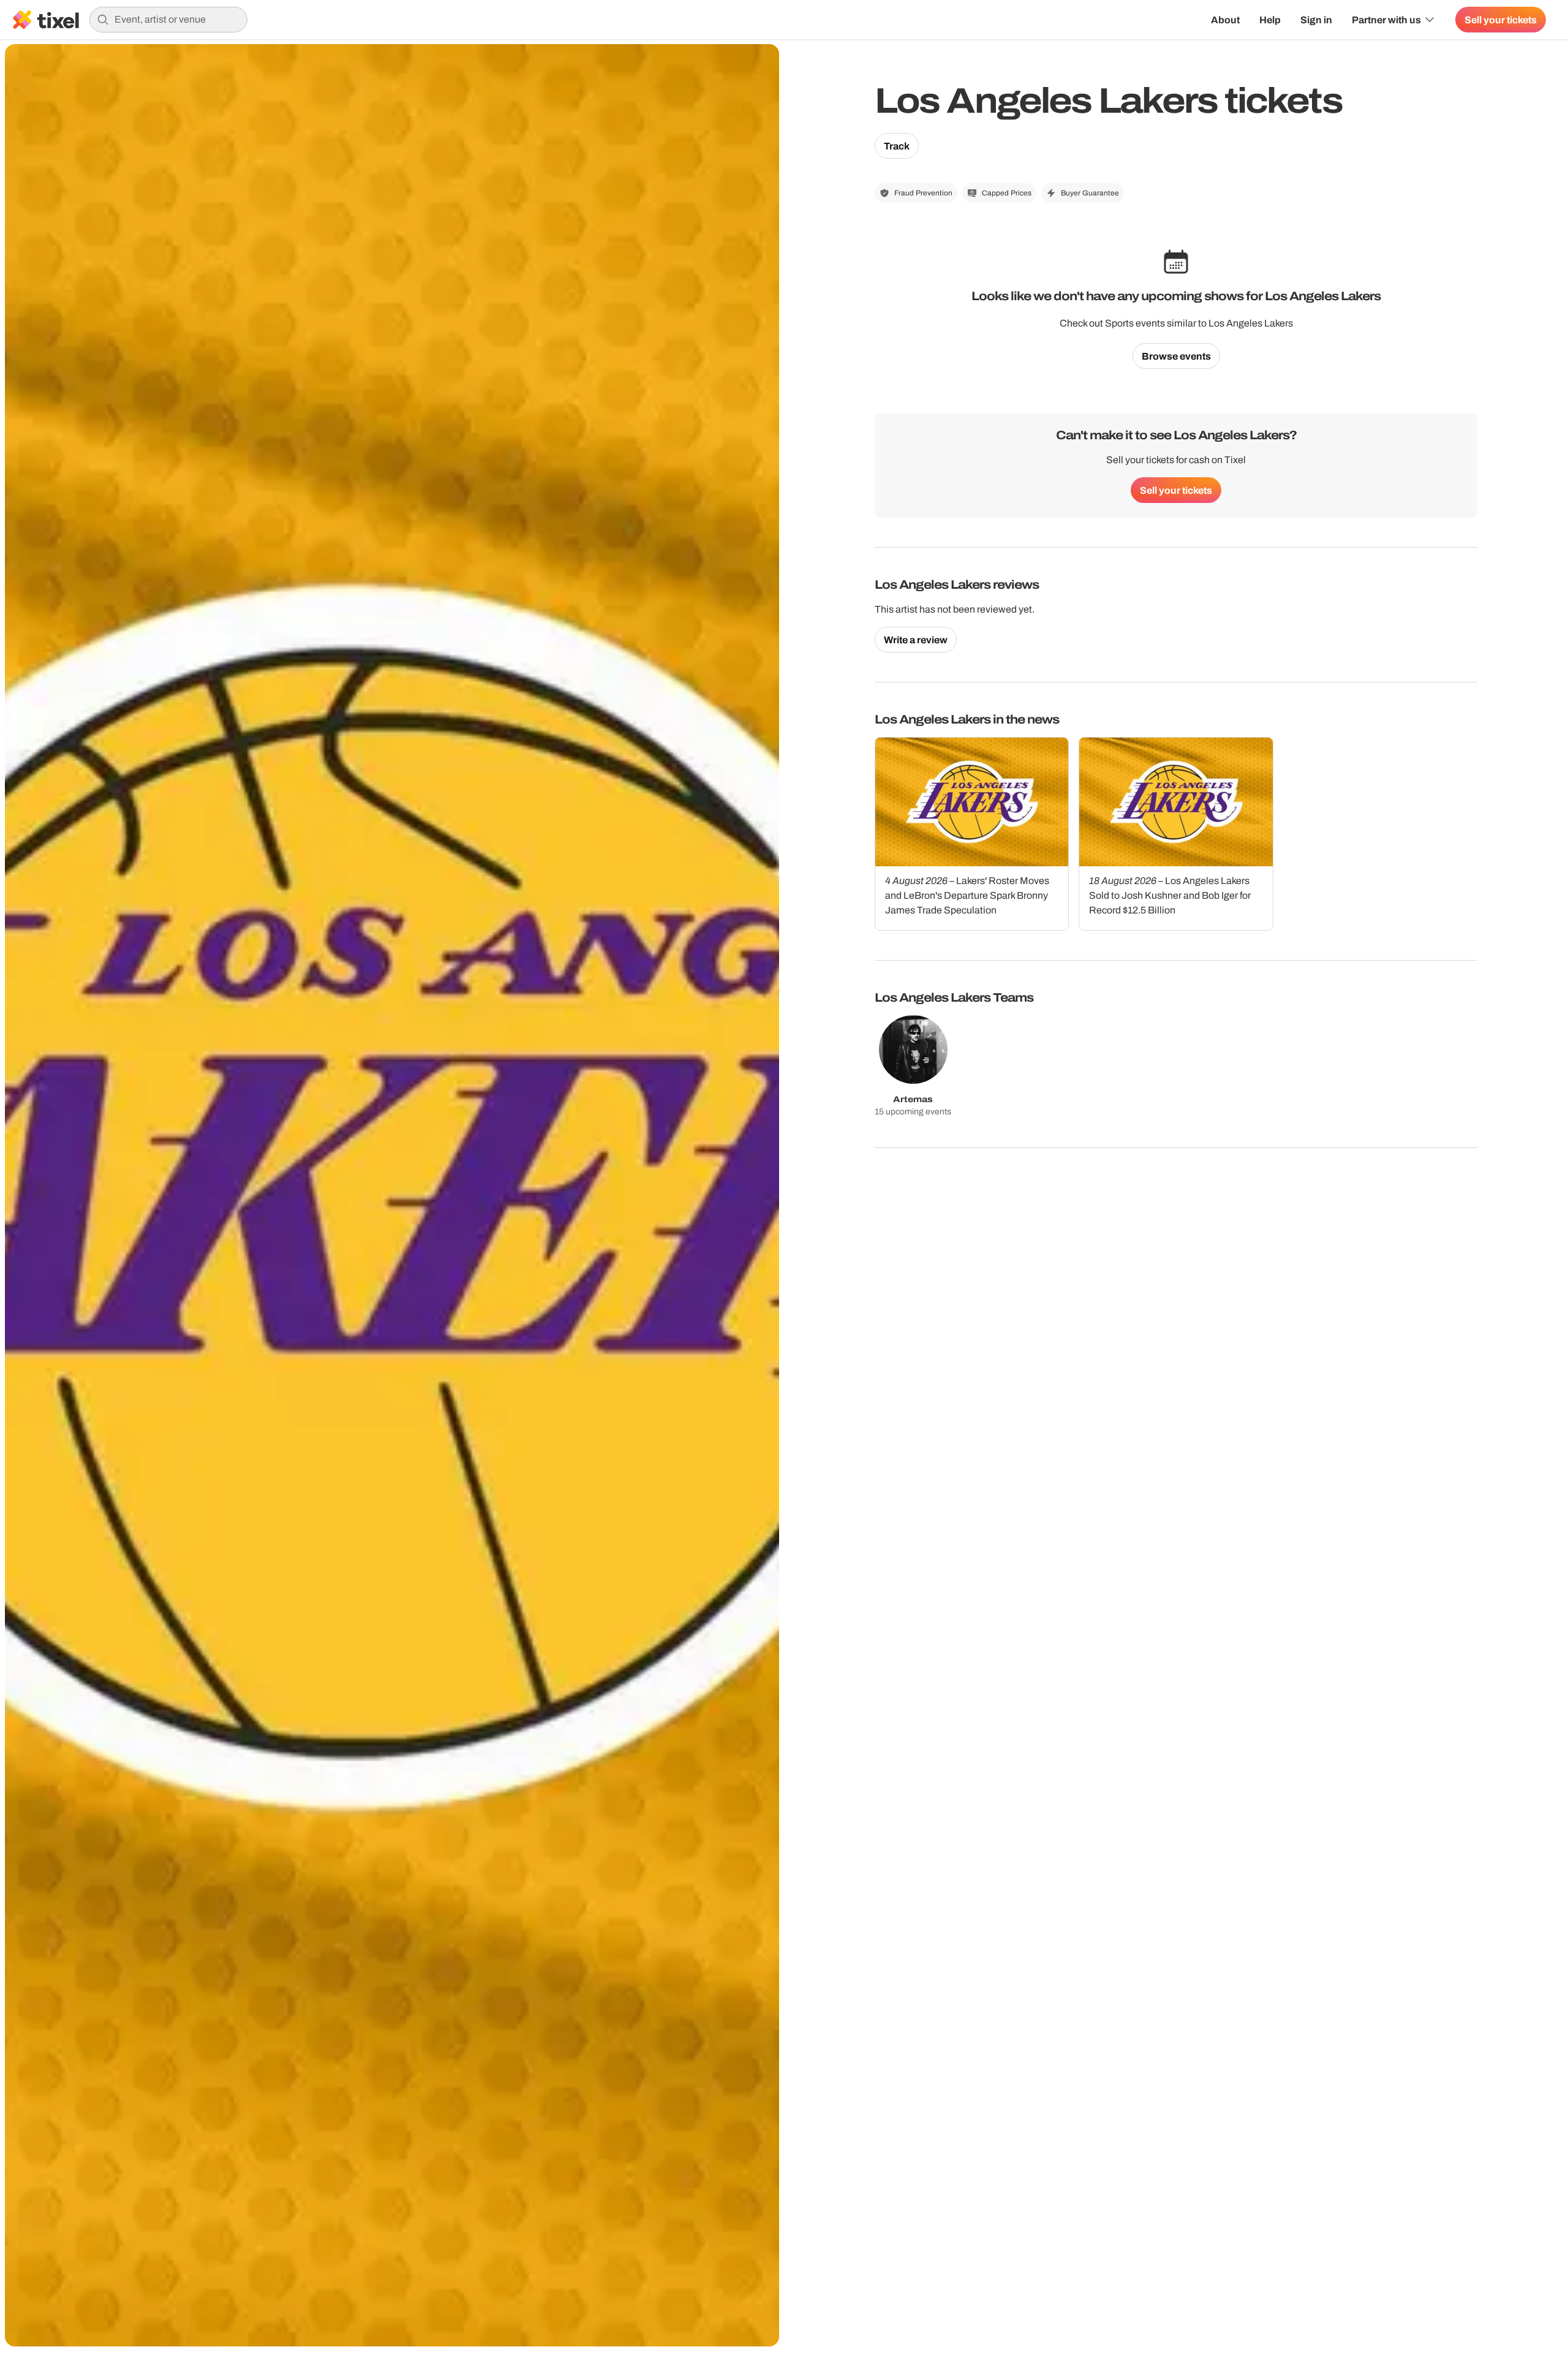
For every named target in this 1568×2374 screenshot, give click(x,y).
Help (1270, 20)
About (1225, 20)
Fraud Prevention (923, 193)
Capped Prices (1007, 193)
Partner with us (1386, 20)
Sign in (1316, 20)
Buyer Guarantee (1090, 193)
